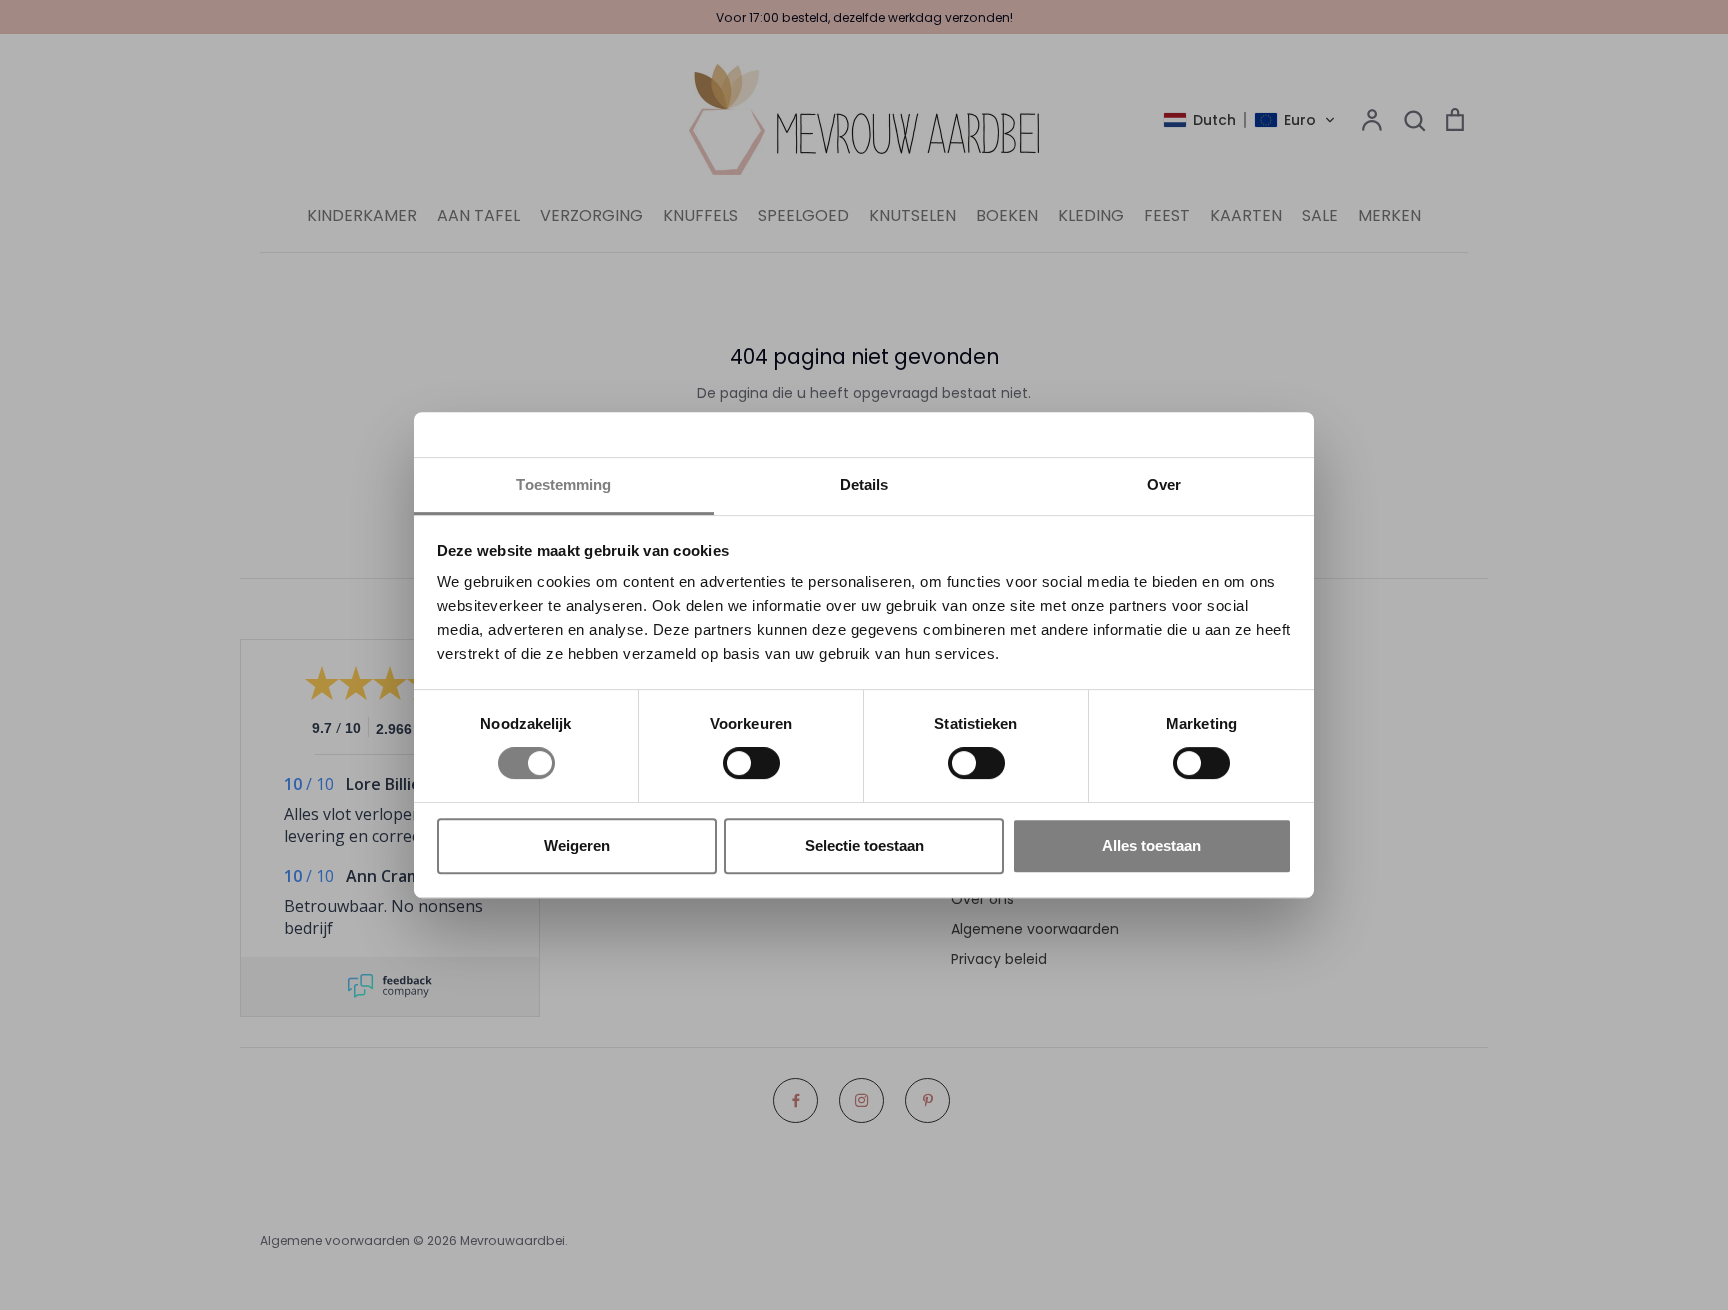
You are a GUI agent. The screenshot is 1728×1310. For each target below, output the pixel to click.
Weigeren (577, 845)
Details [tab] (864, 484)
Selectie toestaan (864, 845)
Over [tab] (1164, 484)
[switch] (751, 763)
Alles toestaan (1151, 845)
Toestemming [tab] (563, 484)
